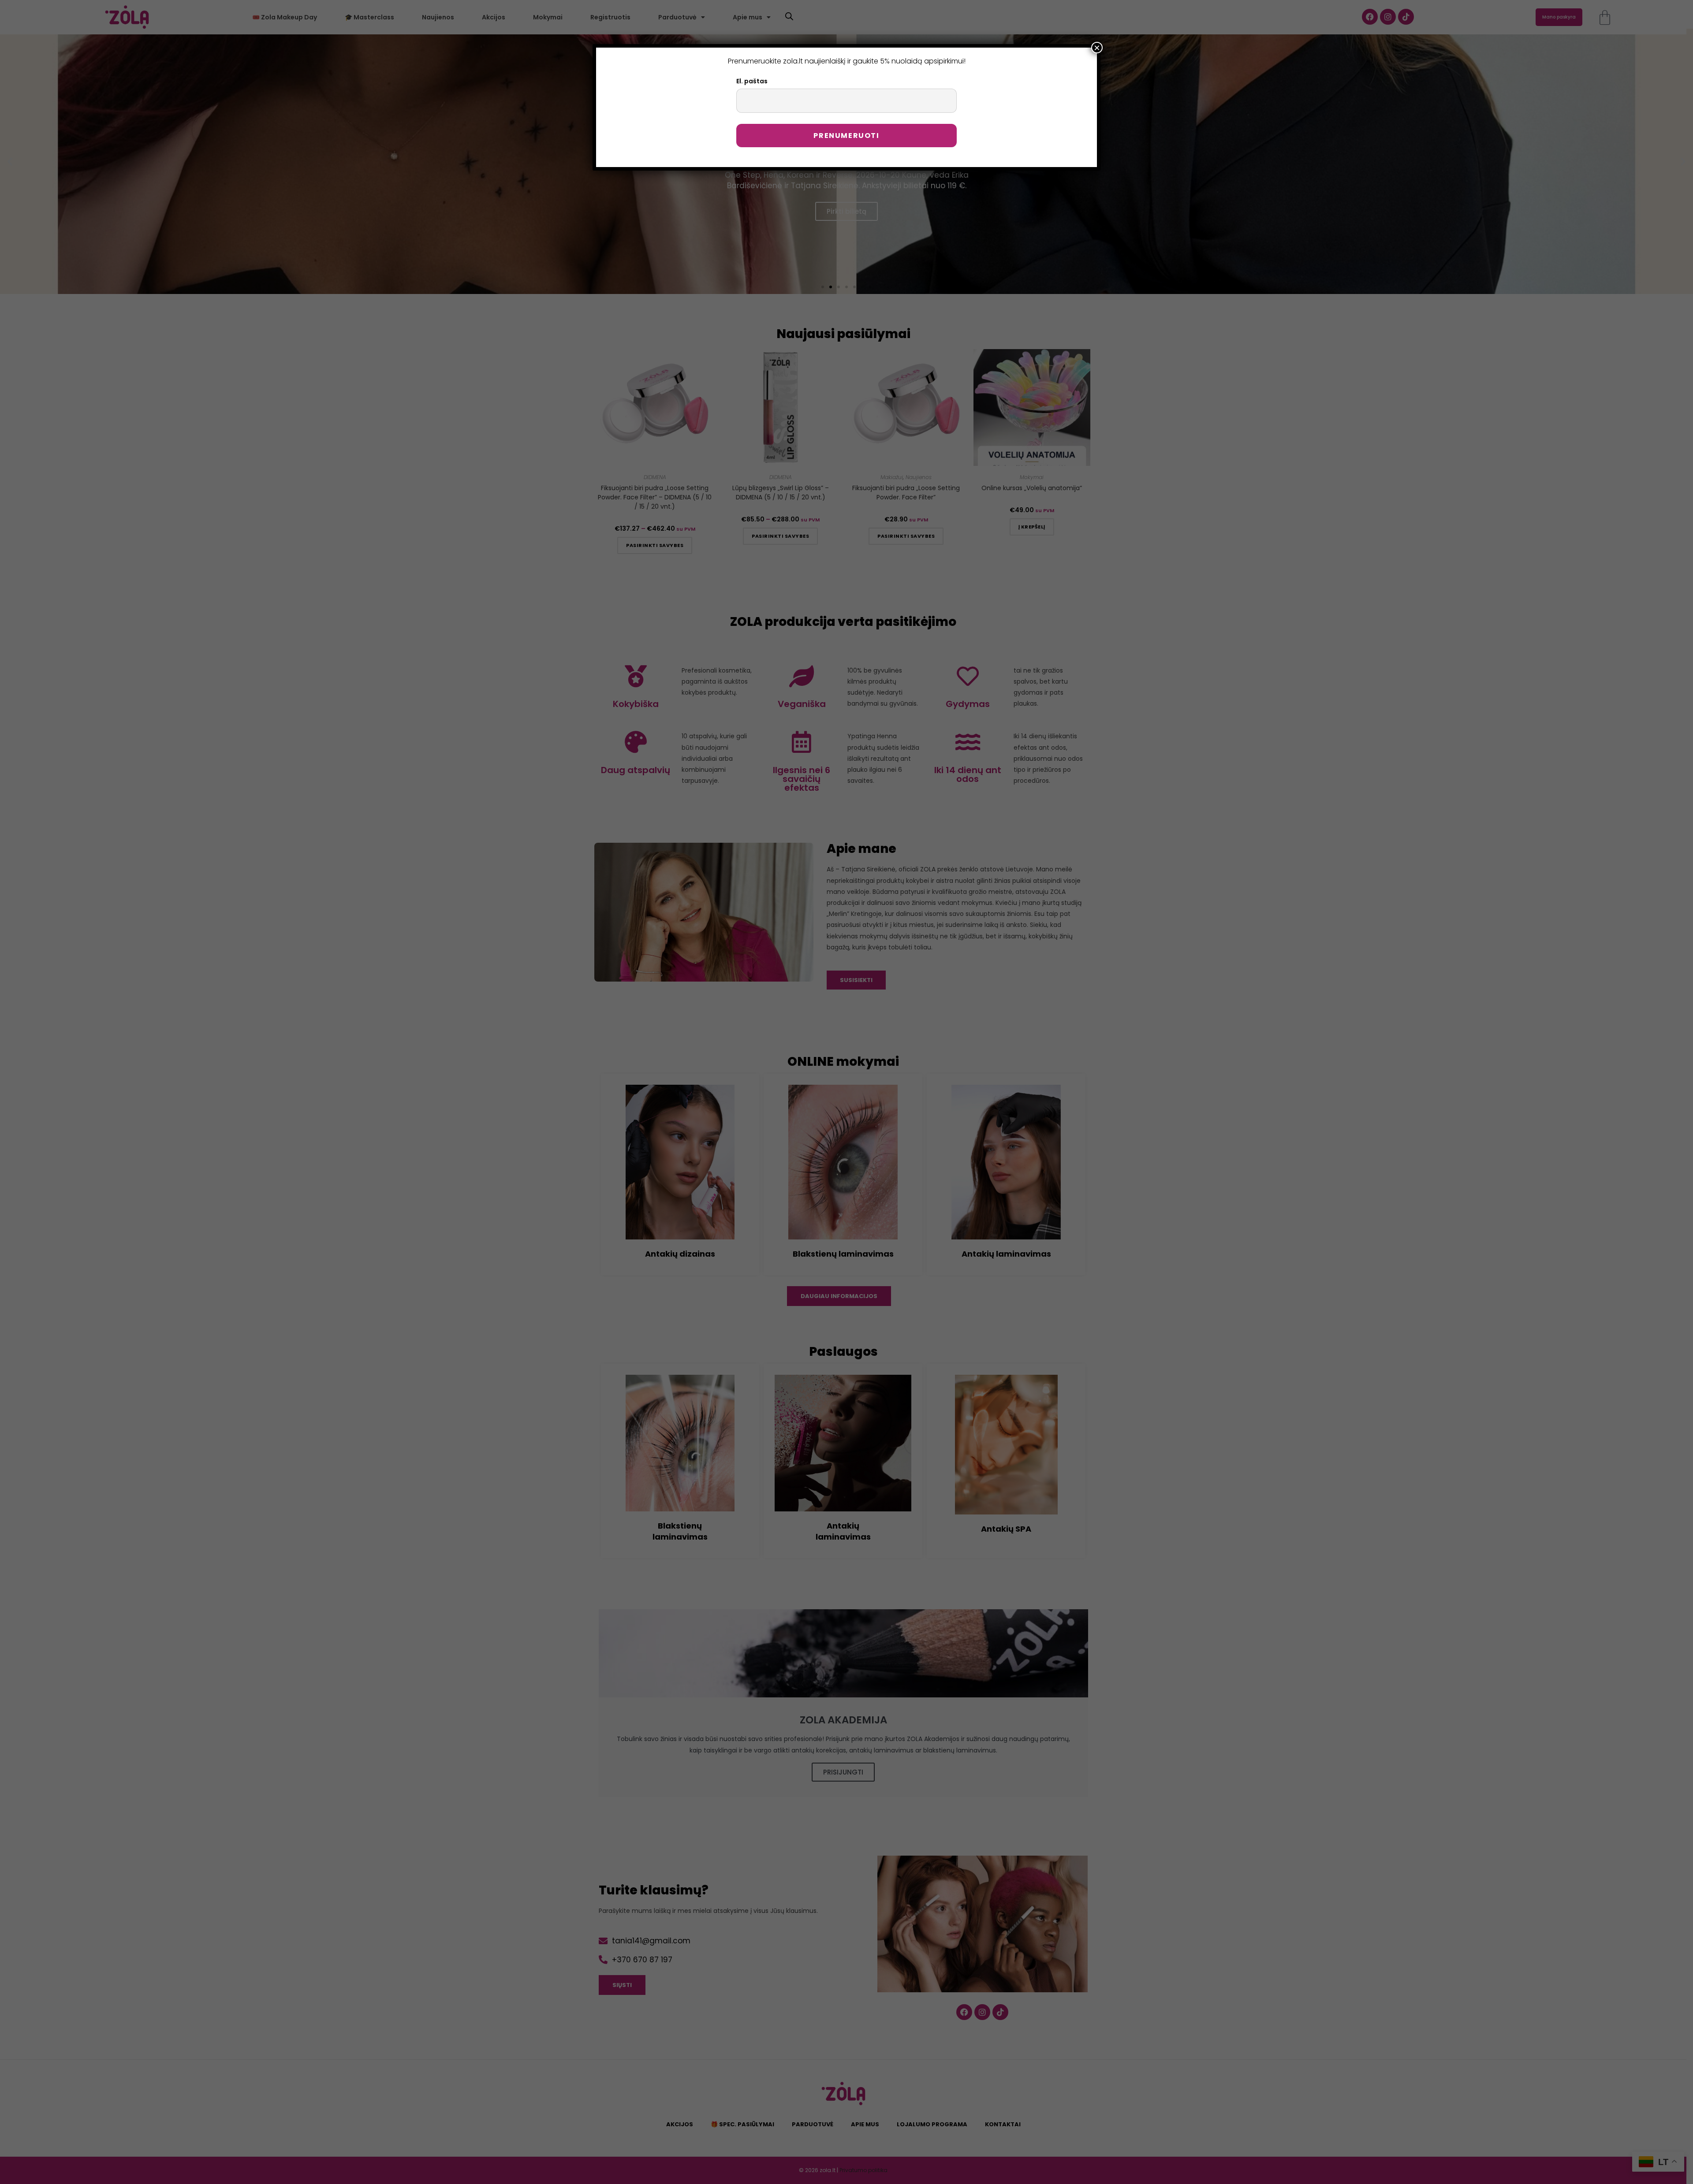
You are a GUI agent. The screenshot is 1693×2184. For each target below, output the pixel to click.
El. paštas (752, 81)
